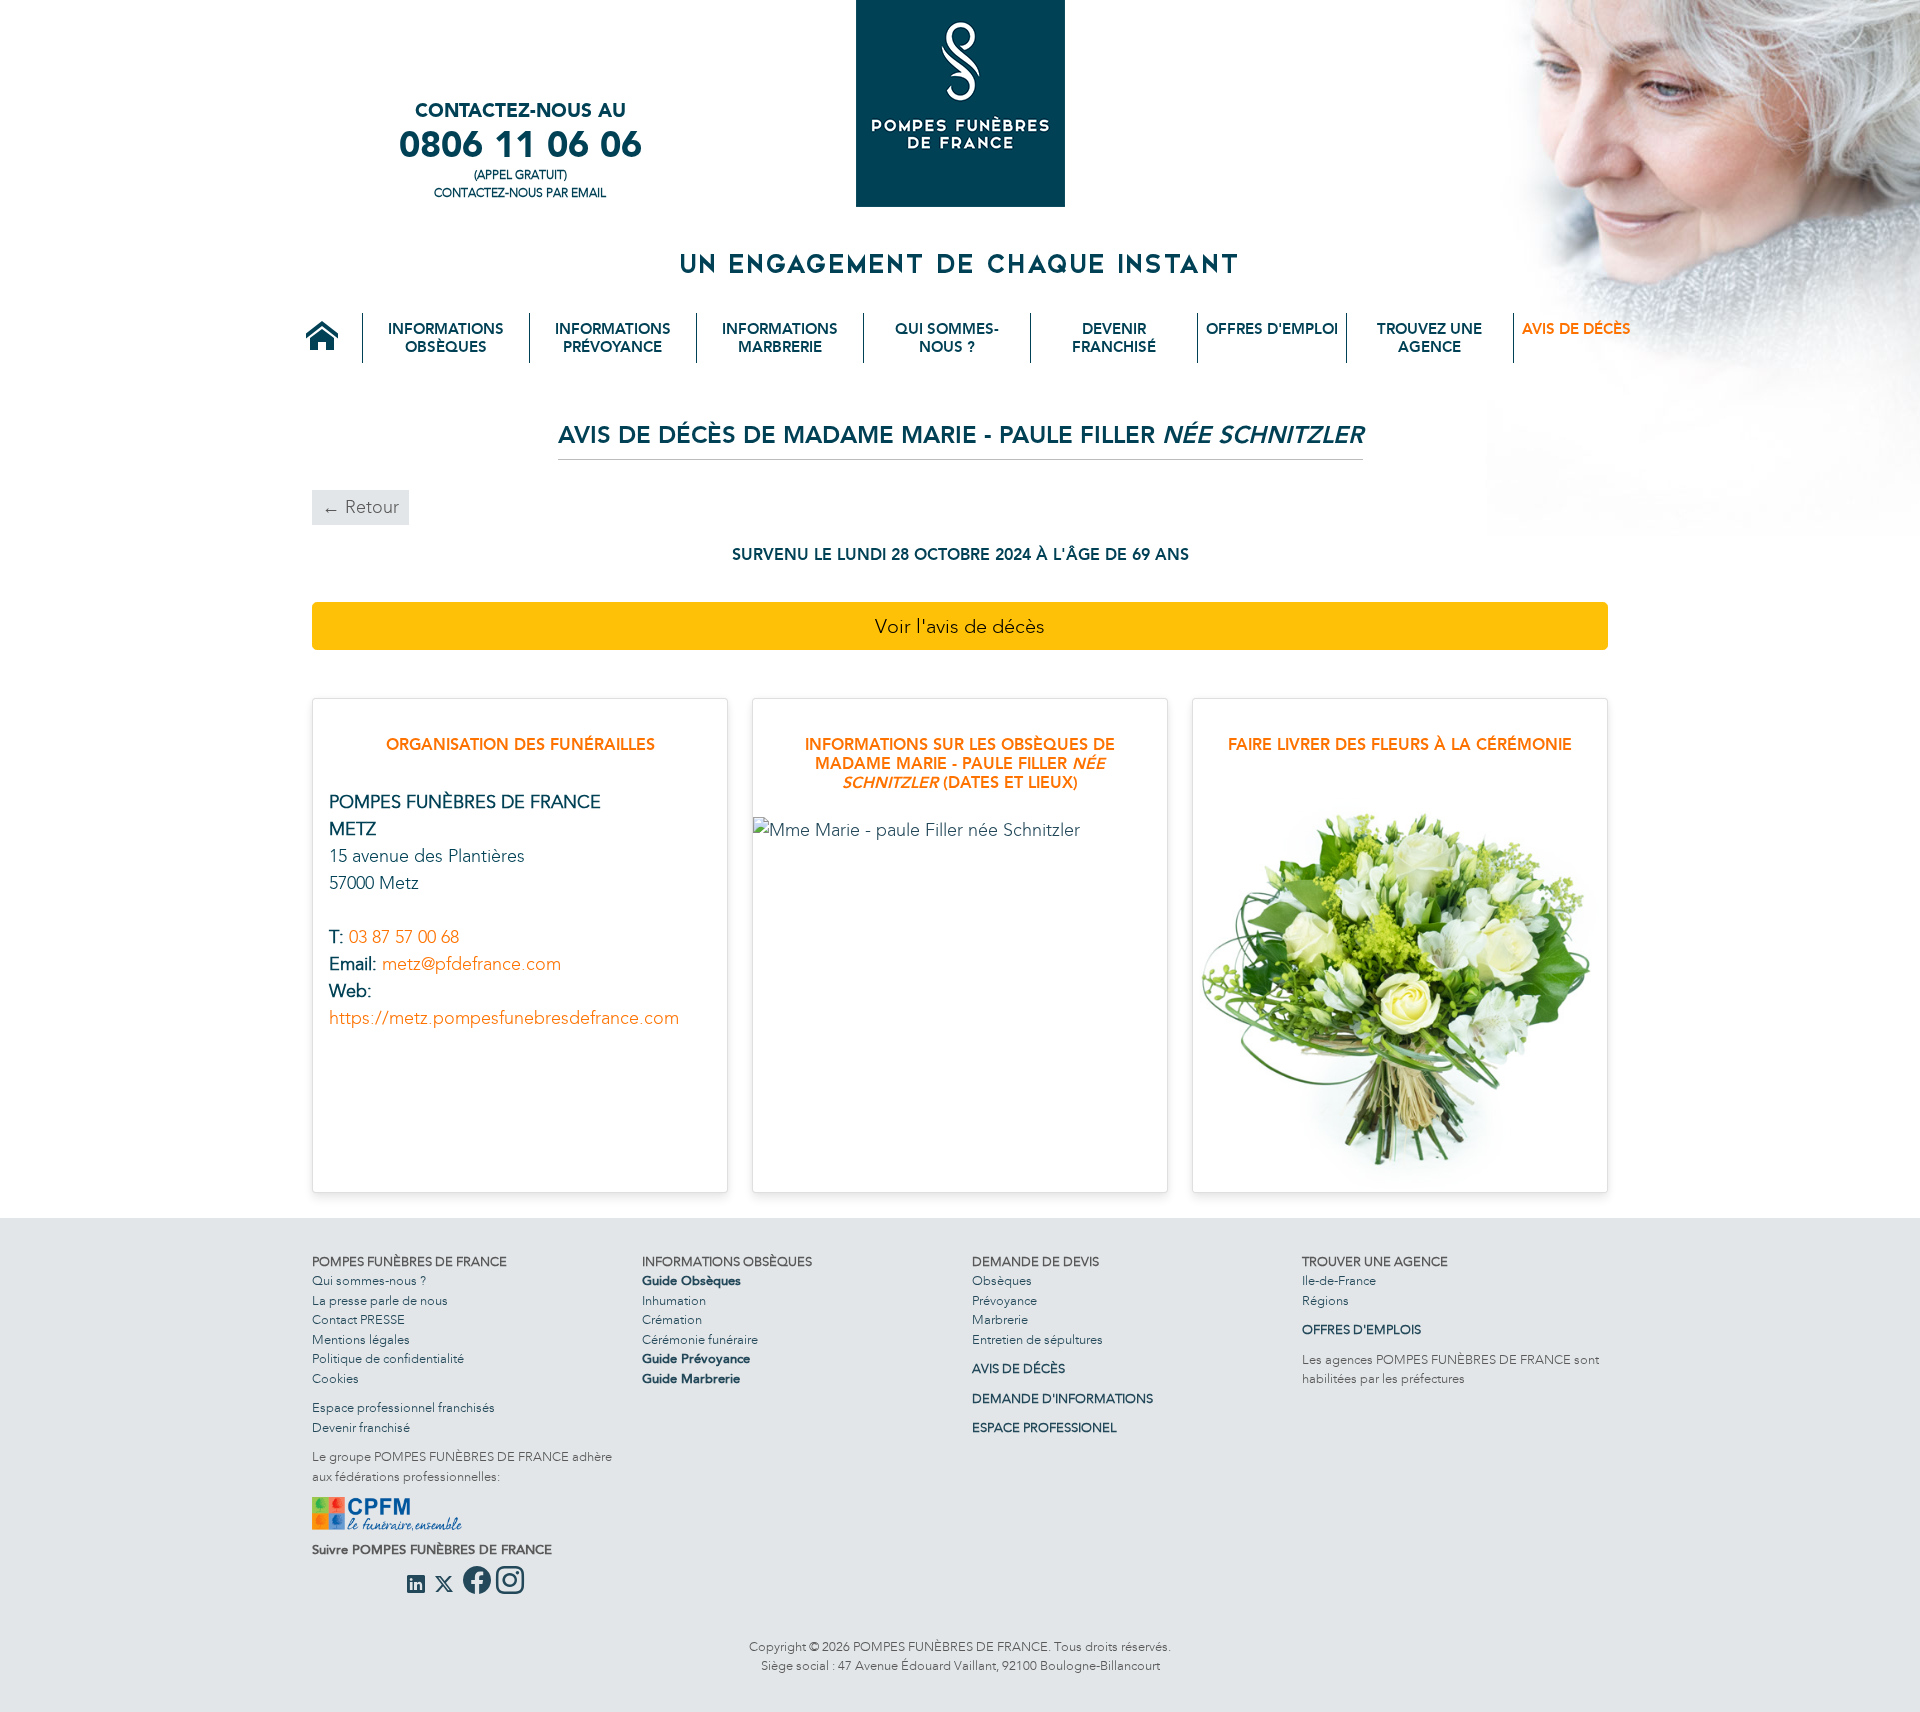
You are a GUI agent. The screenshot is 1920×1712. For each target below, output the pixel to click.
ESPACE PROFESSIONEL (1044, 1428)
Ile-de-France (1339, 1281)
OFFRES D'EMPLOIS (1361, 1330)
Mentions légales (361, 1340)
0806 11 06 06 (520, 144)
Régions (1325, 1301)
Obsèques (1002, 1281)
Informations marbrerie (780, 338)
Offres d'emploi (1272, 329)
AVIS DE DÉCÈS (1018, 1369)
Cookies (335, 1379)
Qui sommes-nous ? (947, 338)
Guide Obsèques (691, 1281)
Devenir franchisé (1114, 338)
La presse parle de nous (380, 1301)
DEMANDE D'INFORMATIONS (1062, 1399)
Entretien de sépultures (1037, 1340)
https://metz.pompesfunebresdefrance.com (504, 1018)
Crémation (672, 1320)
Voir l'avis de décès (960, 626)
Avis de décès (1576, 329)
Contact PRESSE (358, 1320)
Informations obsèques (446, 338)
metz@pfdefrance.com (471, 964)
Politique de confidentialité (388, 1359)
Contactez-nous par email (520, 193)
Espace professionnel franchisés (403, 1408)
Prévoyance (1004, 1301)
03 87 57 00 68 (404, 937)
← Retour (360, 507)
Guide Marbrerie (691, 1379)
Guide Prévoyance (696, 1359)
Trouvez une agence (1429, 338)
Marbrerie (1000, 1320)
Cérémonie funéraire (700, 1340)
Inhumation (674, 1301)
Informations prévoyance (613, 338)
